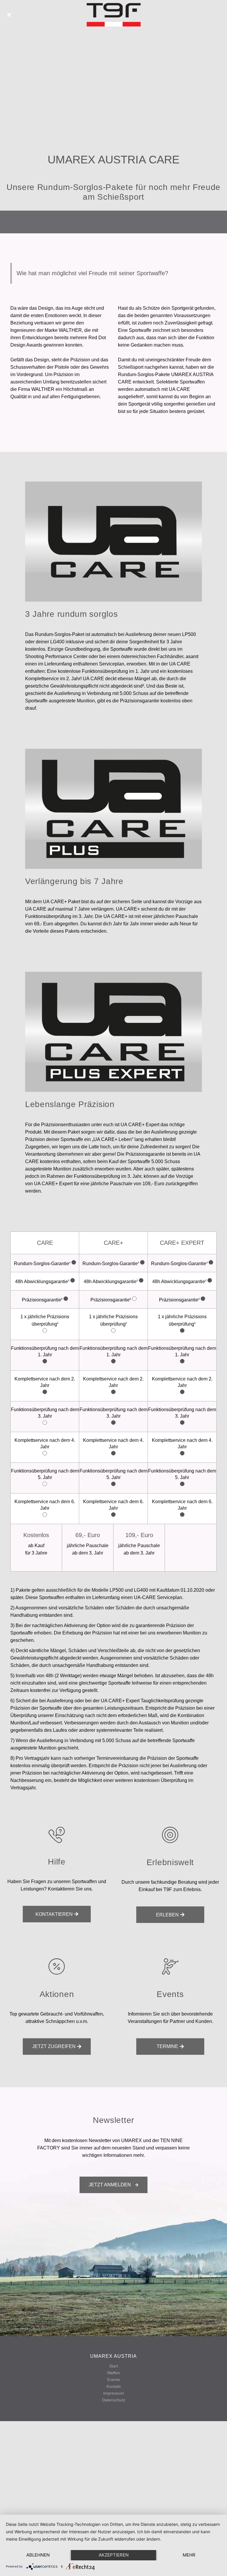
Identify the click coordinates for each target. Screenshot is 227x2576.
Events (114, 2380)
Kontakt (113, 2386)
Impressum (114, 2393)
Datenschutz (114, 2400)
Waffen (113, 2373)
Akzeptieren (114, 2555)
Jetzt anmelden (110, 2185)
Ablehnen (38, 2555)
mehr (189, 2555)
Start (113, 2366)
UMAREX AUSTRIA (113, 2356)
